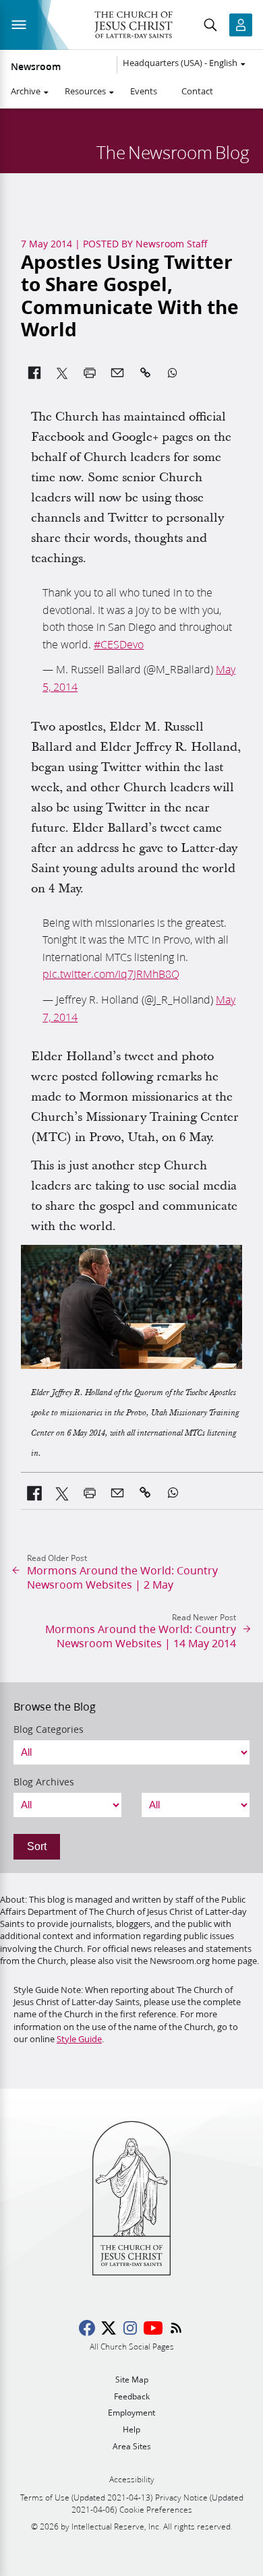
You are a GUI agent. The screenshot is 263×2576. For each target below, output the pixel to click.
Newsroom (36, 67)
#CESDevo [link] (119, 644)
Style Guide (79, 2039)
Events (144, 91)
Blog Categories (49, 1729)
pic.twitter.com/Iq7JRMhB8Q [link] (111, 974)
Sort (37, 1846)
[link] (35, 1493)
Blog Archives (44, 1782)
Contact (197, 91)
